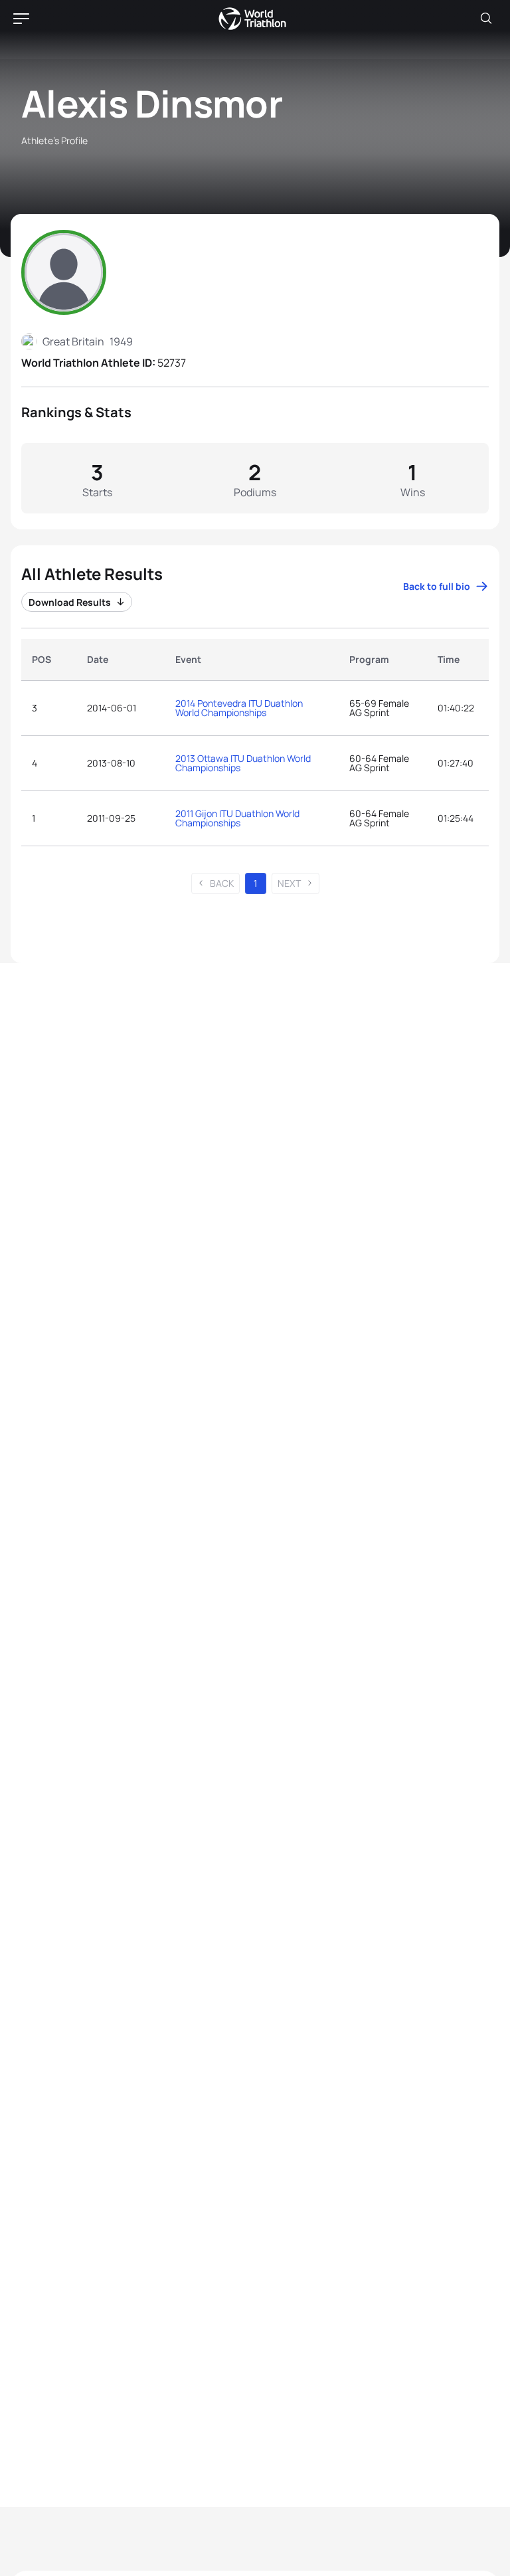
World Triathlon (252, 19)
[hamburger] (21, 19)
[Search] (486, 19)
